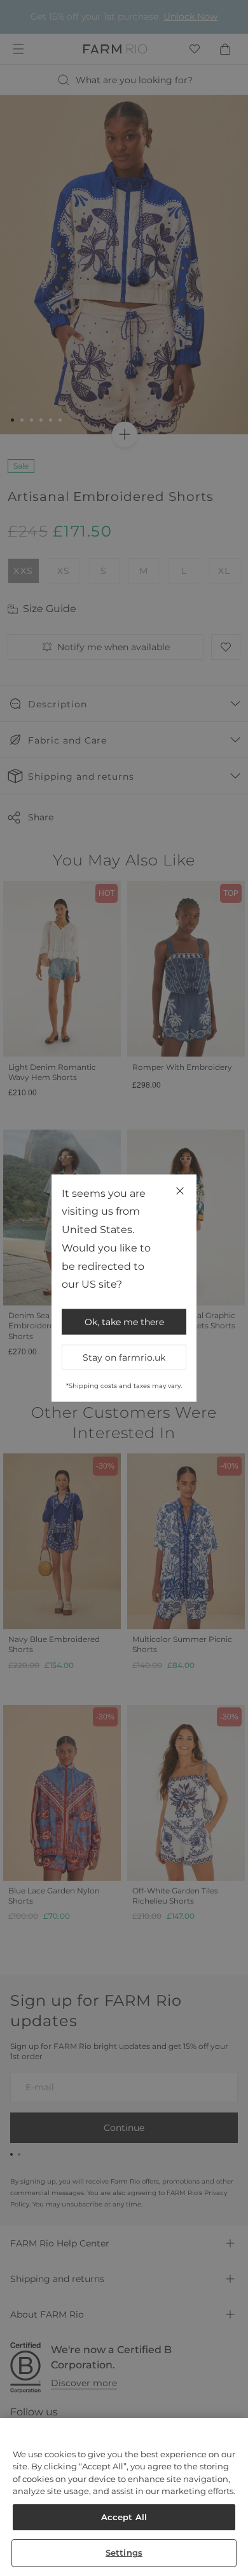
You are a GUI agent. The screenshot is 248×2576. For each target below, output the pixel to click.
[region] (124, 2497)
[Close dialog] (234, 1226)
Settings (124, 2553)
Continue (183, 1358)
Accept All (124, 2517)
